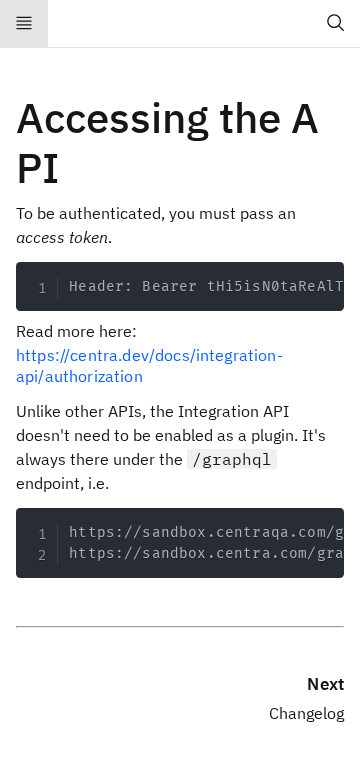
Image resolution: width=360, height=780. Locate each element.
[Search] (336, 24)
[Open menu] (24, 24)
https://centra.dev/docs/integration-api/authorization (149, 365)
